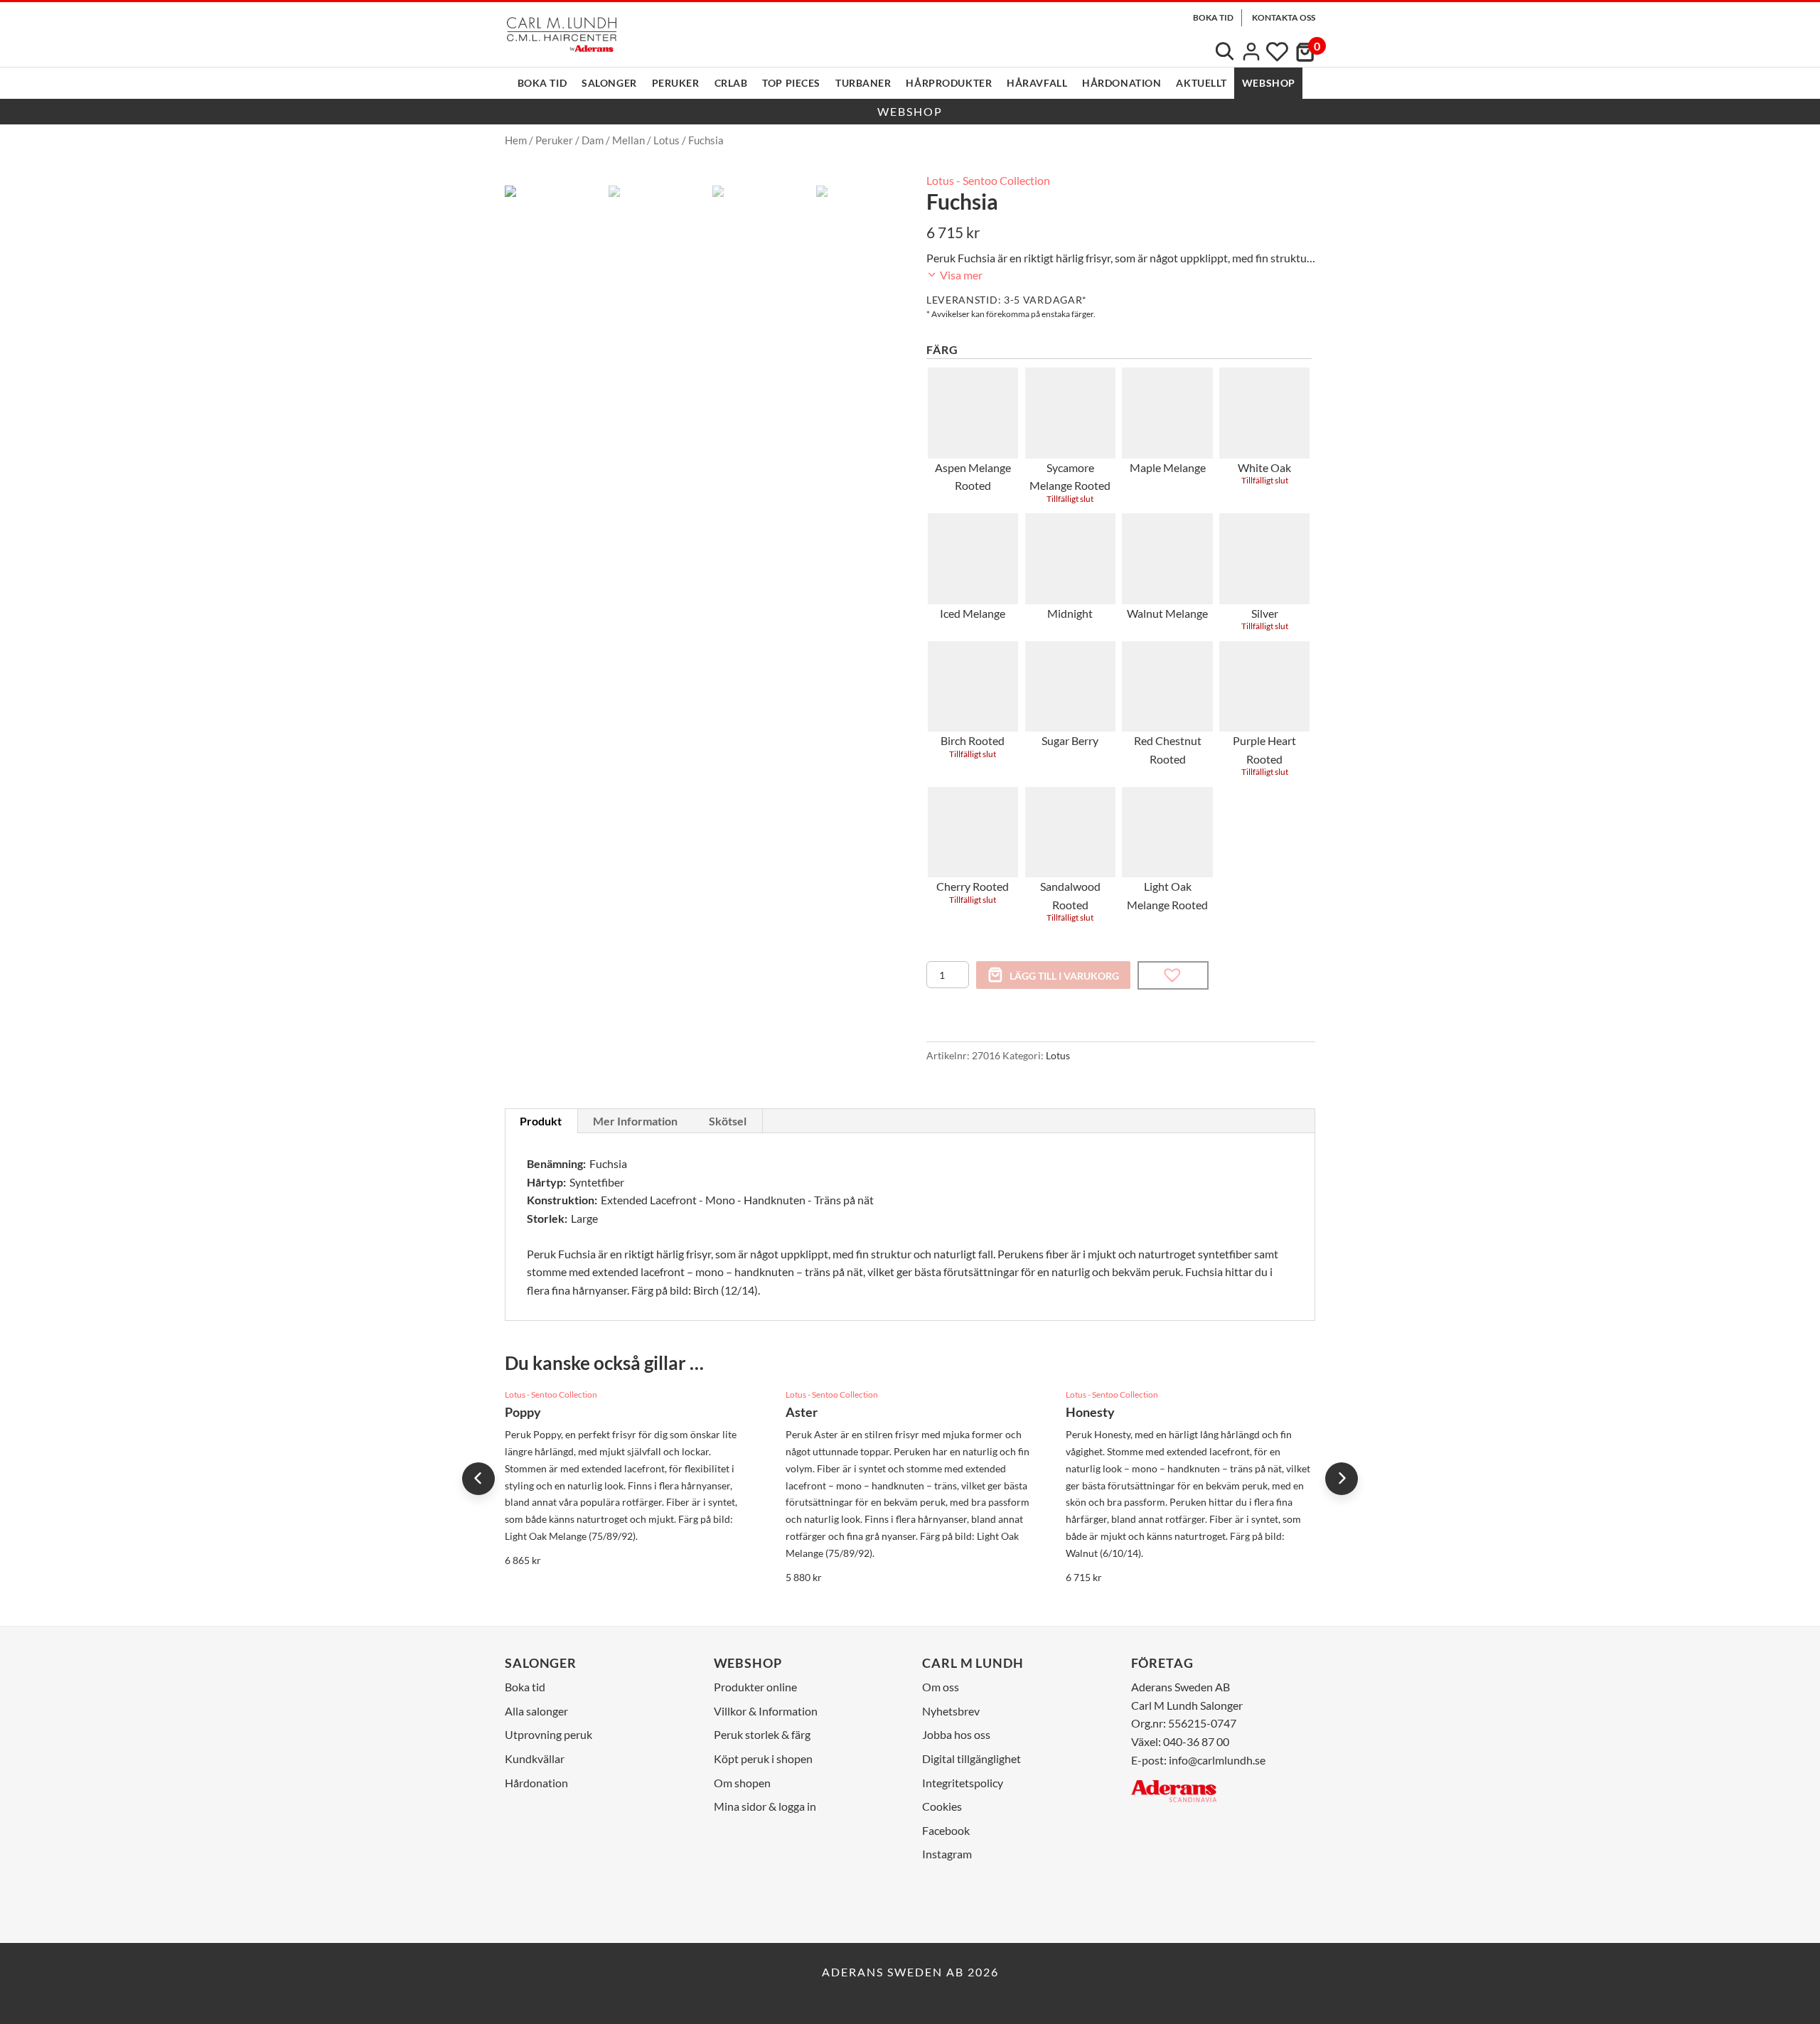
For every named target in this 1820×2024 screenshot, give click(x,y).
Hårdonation (1122, 83)
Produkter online (755, 1687)
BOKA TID (1213, 17)
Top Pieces (791, 83)
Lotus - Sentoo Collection (988, 180)
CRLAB (731, 83)
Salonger (609, 83)
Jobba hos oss (956, 1734)
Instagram (947, 1854)
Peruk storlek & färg (762, 1734)
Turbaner (863, 83)
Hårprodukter (949, 83)
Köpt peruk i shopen (763, 1758)
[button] (1173, 975)
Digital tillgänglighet (971, 1758)
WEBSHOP (1269, 83)
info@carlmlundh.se (1217, 1760)
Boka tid (542, 83)
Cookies (942, 1806)
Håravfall (1037, 83)
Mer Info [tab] (635, 1121)
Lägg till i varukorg (1064, 976)
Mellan (628, 140)
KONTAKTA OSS (1284, 17)
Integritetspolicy (963, 1783)
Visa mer (960, 275)
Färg (942, 349)
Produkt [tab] (541, 1121)
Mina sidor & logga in (765, 1806)
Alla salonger (536, 1711)
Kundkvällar (535, 1758)
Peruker (676, 83)
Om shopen (742, 1783)
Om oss (941, 1687)
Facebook (946, 1830)
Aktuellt (1201, 83)
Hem (516, 140)
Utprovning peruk (548, 1734)
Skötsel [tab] (728, 1121)
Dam (593, 140)
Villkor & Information (766, 1711)
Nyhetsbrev (951, 1711)
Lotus (667, 140)
